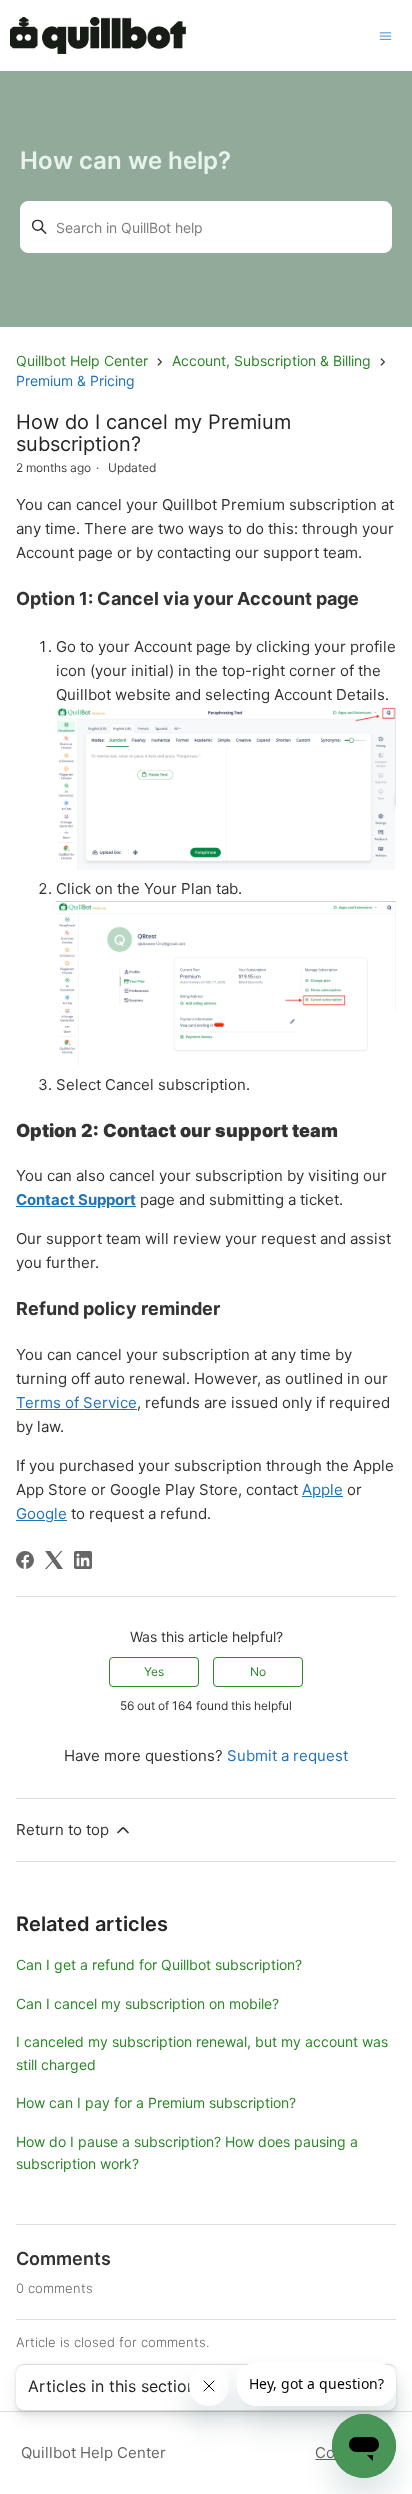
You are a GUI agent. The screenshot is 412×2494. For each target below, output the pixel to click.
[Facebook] (25, 1560)
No (258, 1671)
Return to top (62, 1829)
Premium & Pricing (75, 380)
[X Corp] (54, 1560)
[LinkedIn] (83, 1560)
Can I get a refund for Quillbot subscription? (159, 1964)
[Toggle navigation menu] (385, 34)
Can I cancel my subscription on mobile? (147, 2003)
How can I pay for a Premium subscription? (156, 2102)
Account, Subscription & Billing (271, 360)
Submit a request (287, 1755)
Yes (154, 1671)
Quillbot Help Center (82, 360)
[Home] (97, 35)
